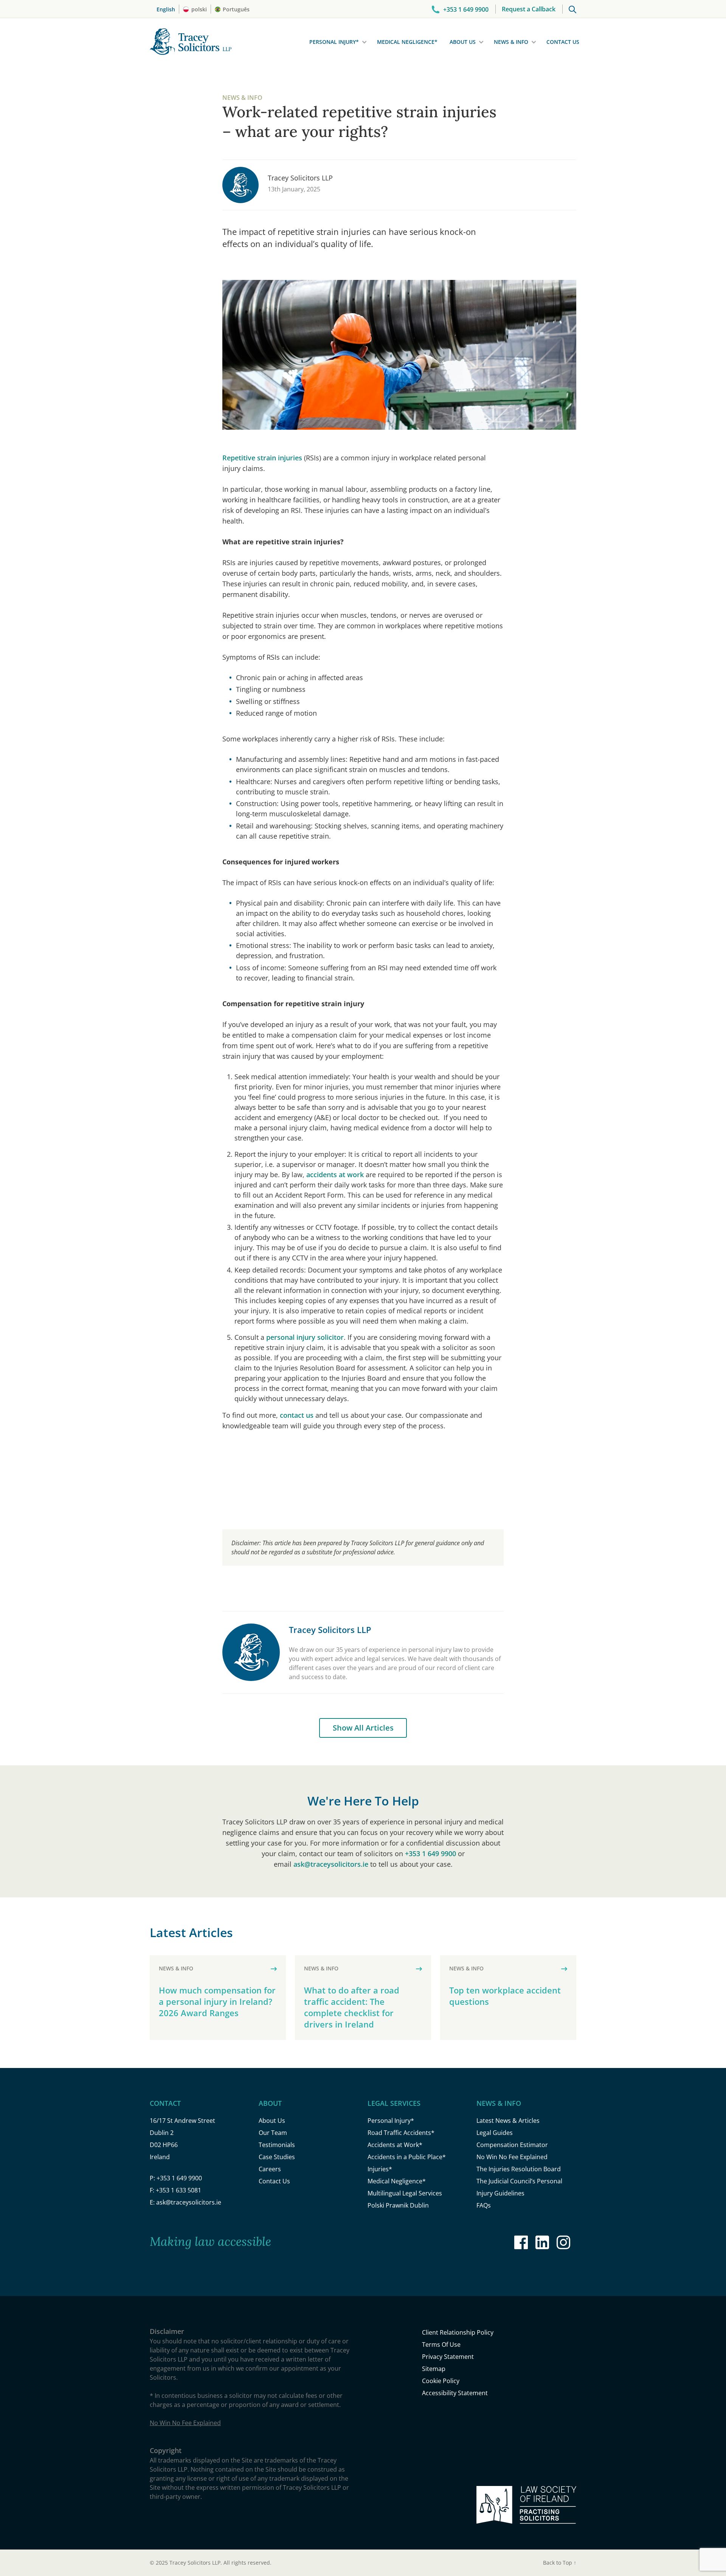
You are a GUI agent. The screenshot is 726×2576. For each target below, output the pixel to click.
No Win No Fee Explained (512, 2157)
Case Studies (277, 2157)
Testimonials (277, 2145)
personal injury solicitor (305, 1337)
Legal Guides (495, 2133)
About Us (463, 42)
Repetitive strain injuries (262, 458)
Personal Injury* (334, 42)
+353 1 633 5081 (178, 2190)
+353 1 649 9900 (430, 1854)
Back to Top (560, 2563)
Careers (270, 2169)
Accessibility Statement (455, 2393)
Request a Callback (529, 9)
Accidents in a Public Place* (407, 2157)
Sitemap (434, 2369)
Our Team (273, 2133)
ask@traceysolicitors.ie (331, 1864)
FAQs (484, 2205)
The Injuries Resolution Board (519, 2169)
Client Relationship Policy (458, 2332)
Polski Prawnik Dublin (398, 2205)
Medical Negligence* (407, 42)
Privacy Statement (448, 2357)
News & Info (511, 42)
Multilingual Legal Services (405, 2193)
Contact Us (563, 42)
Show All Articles (363, 1728)
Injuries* (380, 2169)
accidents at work (335, 1175)
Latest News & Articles (508, 2121)
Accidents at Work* (395, 2145)
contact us (297, 1415)
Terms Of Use (441, 2345)
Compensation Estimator (512, 2145)
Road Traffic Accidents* (401, 2133)
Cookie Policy (441, 2381)
